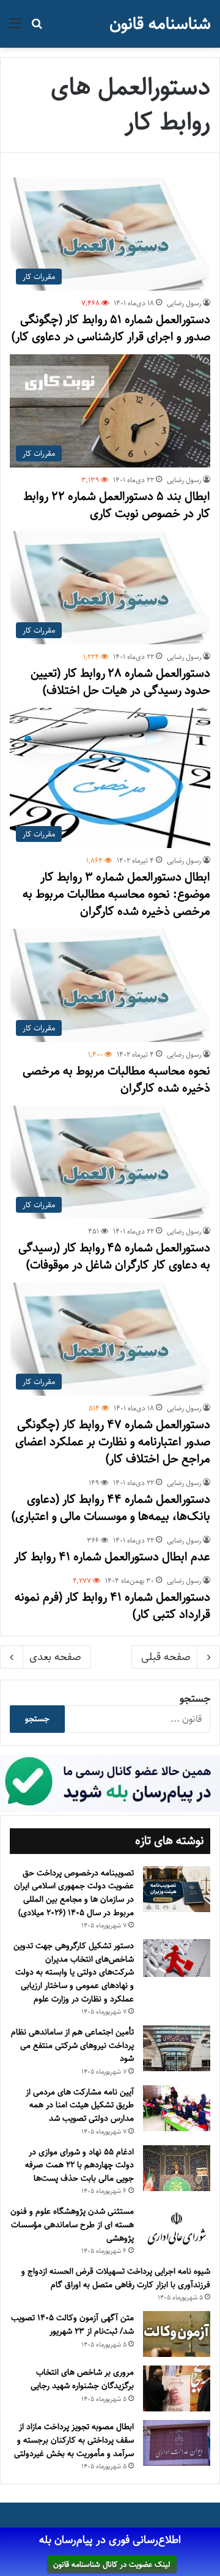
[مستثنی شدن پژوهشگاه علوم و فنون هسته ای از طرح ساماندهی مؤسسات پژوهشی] (177, 2229)
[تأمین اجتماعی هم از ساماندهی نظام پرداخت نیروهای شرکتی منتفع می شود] (177, 2048)
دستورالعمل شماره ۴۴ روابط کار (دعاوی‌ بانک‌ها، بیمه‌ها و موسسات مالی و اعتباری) (111, 1508)
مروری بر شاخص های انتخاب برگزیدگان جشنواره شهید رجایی (82, 2379)
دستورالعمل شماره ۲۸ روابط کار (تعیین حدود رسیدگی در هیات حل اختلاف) (120, 682)
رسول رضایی (184, 303)
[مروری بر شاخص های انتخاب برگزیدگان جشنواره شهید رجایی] (177, 2388)
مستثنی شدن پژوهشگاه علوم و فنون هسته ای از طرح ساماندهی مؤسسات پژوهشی (72, 2224)
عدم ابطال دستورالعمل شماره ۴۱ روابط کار (112, 1557)
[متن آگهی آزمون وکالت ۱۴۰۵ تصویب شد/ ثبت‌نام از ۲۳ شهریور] (177, 2334)
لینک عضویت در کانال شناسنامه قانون (112, 2564)
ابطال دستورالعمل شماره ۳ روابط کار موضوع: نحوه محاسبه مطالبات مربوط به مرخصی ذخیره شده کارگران (116, 894)
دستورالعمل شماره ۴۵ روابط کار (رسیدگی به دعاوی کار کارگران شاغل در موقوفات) (114, 1256)
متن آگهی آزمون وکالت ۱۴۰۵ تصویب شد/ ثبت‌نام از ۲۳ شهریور (72, 2325)
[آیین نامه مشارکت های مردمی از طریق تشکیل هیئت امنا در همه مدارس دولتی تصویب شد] (177, 2108)
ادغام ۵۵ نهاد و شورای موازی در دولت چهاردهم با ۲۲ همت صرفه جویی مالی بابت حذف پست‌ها (79, 2165)
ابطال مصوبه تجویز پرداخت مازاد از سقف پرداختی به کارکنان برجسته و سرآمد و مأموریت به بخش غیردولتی (74, 2440)
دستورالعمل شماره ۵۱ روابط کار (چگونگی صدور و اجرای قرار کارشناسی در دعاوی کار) (111, 328)
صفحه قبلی (166, 1657)
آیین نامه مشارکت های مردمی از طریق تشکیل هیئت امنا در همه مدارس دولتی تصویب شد (80, 2105)
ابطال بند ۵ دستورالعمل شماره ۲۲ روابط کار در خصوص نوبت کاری (117, 505)
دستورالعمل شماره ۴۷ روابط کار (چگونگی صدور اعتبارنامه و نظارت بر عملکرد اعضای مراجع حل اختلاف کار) (113, 1442)
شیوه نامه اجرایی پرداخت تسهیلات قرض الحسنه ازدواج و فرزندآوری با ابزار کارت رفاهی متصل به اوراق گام (116, 2278)
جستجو (195, 1699)
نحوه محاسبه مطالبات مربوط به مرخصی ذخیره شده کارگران (116, 1080)
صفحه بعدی (55, 1657)
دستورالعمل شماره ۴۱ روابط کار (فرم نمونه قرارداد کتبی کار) (112, 1606)
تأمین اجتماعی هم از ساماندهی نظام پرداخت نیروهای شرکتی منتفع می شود (72, 2045)
